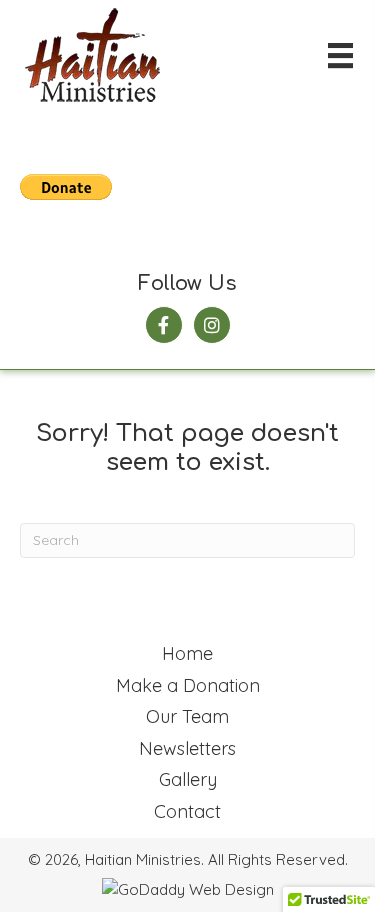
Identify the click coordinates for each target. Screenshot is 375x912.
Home (187, 653)
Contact (187, 811)
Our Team (187, 716)
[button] (164, 325)
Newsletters (187, 748)
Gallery (188, 779)
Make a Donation (188, 685)
